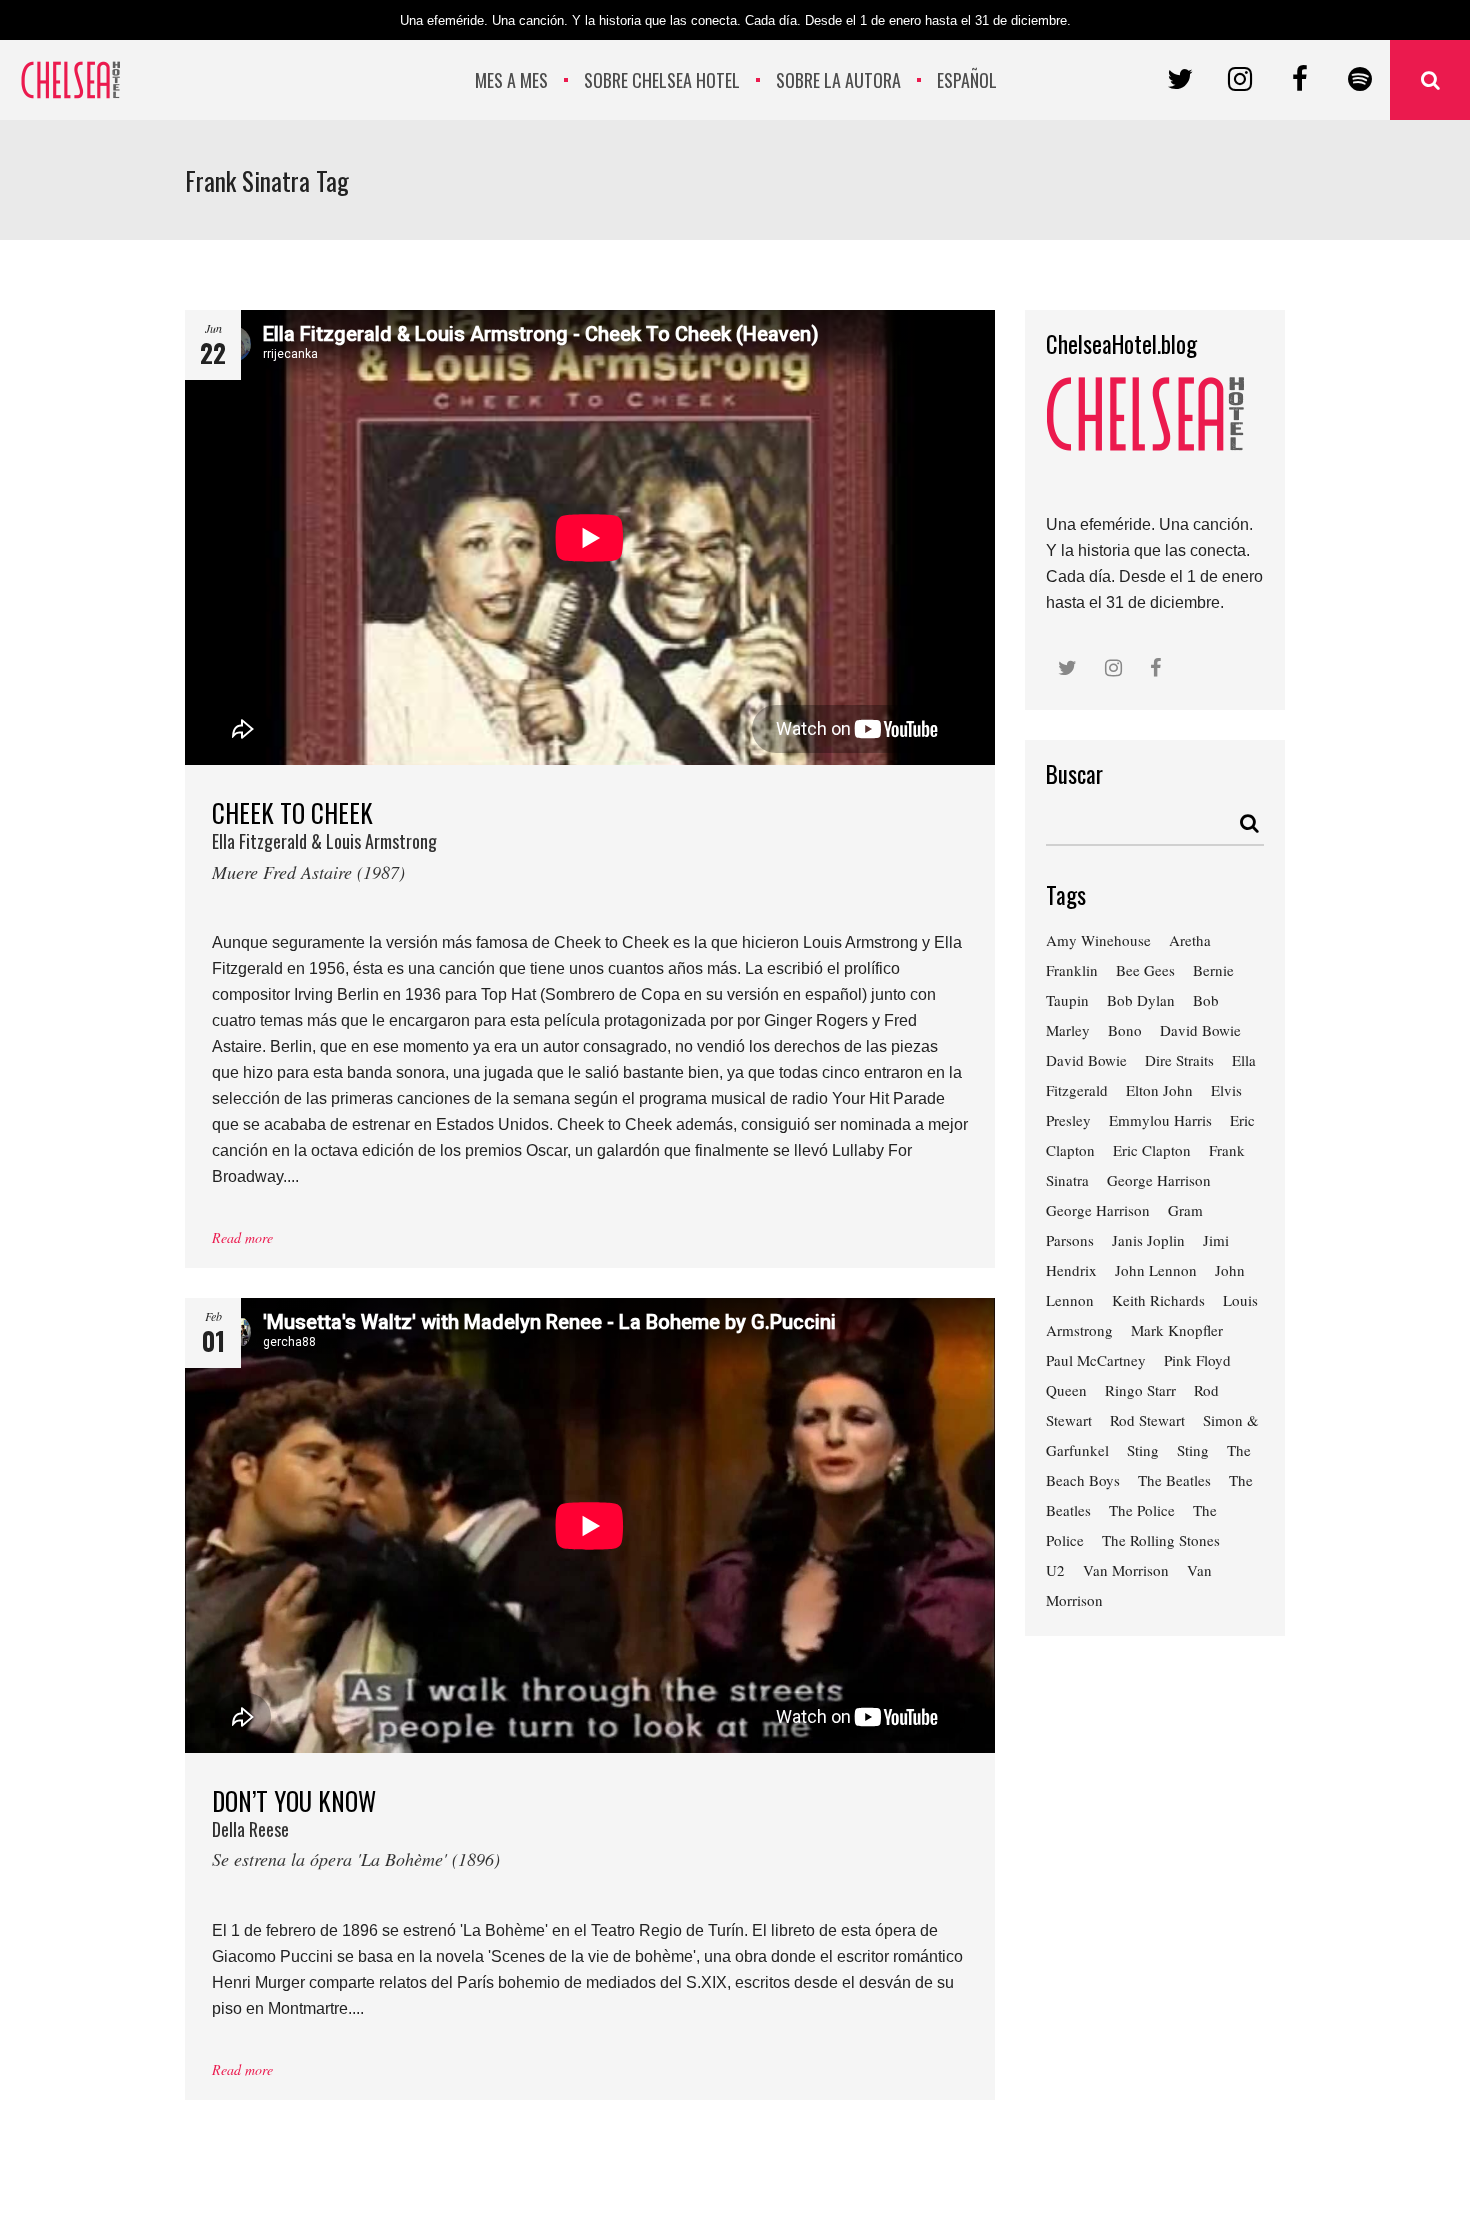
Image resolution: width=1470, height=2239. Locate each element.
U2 (1055, 1570)
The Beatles (1174, 1480)
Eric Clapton (1152, 1150)
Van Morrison (1126, 1570)
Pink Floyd (1197, 1360)
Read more (242, 1237)
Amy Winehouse (1098, 940)
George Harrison (1159, 1180)
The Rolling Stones (1161, 1540)
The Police (1142, 1510)
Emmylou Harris (1160, 1120)
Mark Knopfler (1177, 1330)
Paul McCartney (1096, 1360)
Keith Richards (1158, 1300)
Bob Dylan (1141, 1000)
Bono (1125, 1030)
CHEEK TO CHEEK (324, 838)
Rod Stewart (1147, 1420)
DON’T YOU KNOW (356, 1826)
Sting (1143, 1450)
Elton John (1159, 1090)
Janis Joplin (1148, 1240)
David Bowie (1200, 1030)
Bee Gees (1145, 970)
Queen (1066, 1390)
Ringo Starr (1140, 1390)
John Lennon (1156, 1270)
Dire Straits (1179, 1060)
